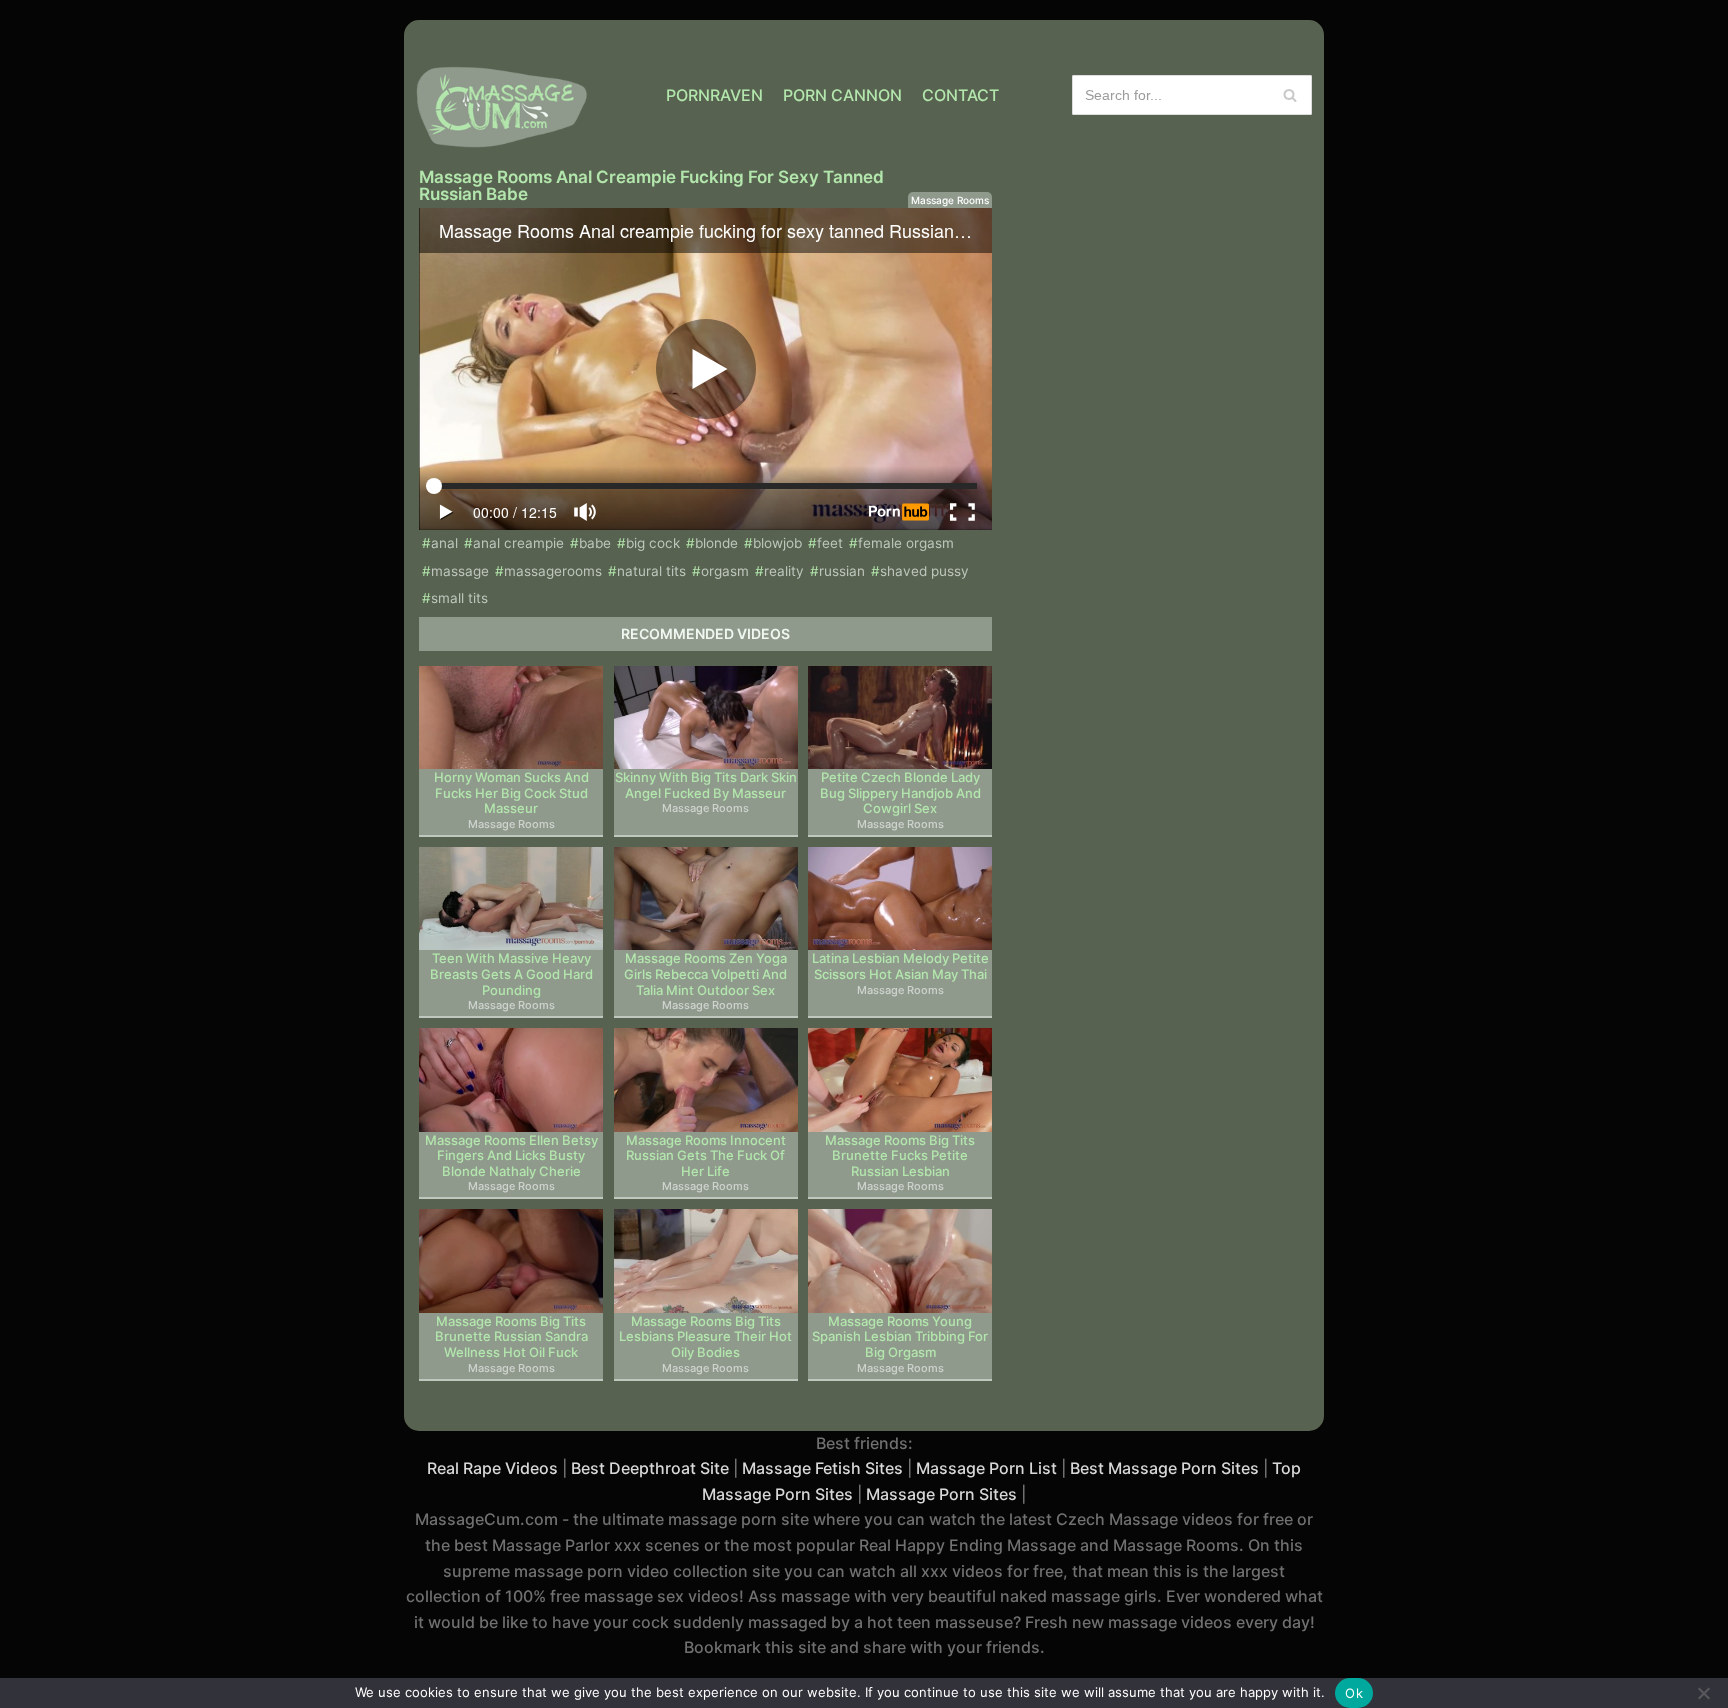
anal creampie (518, 543)
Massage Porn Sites (941, 1494)
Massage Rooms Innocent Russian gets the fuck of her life (706, 1156)
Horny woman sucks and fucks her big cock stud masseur (511, 793)
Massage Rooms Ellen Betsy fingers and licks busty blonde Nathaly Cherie (511, 1156)
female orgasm (906, 543)
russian (842, 571)
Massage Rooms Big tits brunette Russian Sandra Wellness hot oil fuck (511, 1337)
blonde (716, 543)
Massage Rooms (950, 200)
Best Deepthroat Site (650, 1468)
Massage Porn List (986, 1468)
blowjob (777, 543)
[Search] (1289, 95)
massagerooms (553, 571)
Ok (1354, 1693)
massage (460, 571)
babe (595, 543)
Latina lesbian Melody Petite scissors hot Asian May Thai (900, 966)
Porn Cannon (842, 95)
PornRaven (714, 95)
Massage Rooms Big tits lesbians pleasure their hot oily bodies (705, 1337)
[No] (1703, 1693)
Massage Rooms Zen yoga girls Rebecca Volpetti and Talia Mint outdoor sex (705, 974)
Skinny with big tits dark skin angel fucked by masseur (706, 785)
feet (830, 543)
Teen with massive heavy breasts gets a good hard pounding (511, 974)
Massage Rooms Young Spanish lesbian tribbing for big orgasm (900, 1337)
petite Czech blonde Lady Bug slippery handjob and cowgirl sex (900, 793)
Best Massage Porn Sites (1164, 1468)
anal (444, 543)
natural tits (651, 571)
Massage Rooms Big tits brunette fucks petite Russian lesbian (900, 1156)
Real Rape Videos (492, 1468)
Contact (960, 95)
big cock (653, 543)
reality (784, 571)
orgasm (725, 571)
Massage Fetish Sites (822, 1468)
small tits (459, 598)
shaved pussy (924, 571)
